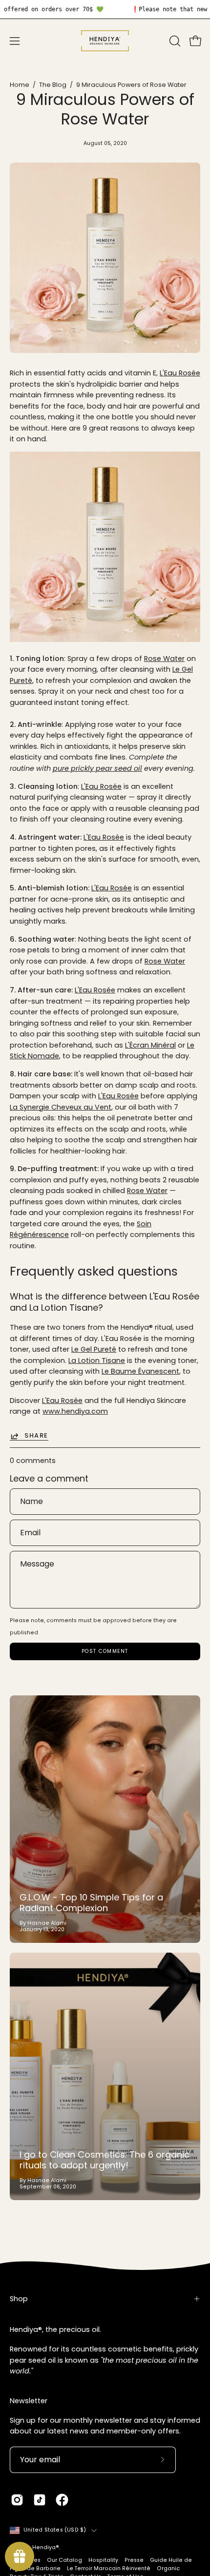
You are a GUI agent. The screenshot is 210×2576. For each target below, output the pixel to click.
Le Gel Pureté (94, 1349)
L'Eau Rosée (180, 373)
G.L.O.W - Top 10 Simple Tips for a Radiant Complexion (91, 1903)
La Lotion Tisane (97, 1360)
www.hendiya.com (75, 1411)
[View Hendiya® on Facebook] (62, 2500)
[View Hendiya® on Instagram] (17, 2500)
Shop (19, 2299)
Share (36, 1436)
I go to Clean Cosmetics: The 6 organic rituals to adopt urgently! (105, 2160)
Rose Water (164, 659)
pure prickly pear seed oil (97, 768)
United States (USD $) (55, 2530)
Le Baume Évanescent (140, 1371)
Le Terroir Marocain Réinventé (109, 2568)
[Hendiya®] (105, 41)
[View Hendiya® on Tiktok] (40, 2500)
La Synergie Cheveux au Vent (61, 1107)
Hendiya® (46, 2547)
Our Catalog (64, 2560)
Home (20, 85)
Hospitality (103, 2560)
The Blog (53, 85)
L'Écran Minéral (150, 1045)
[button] (174, 41)
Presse (134, 2560)
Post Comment (105, 1651)
